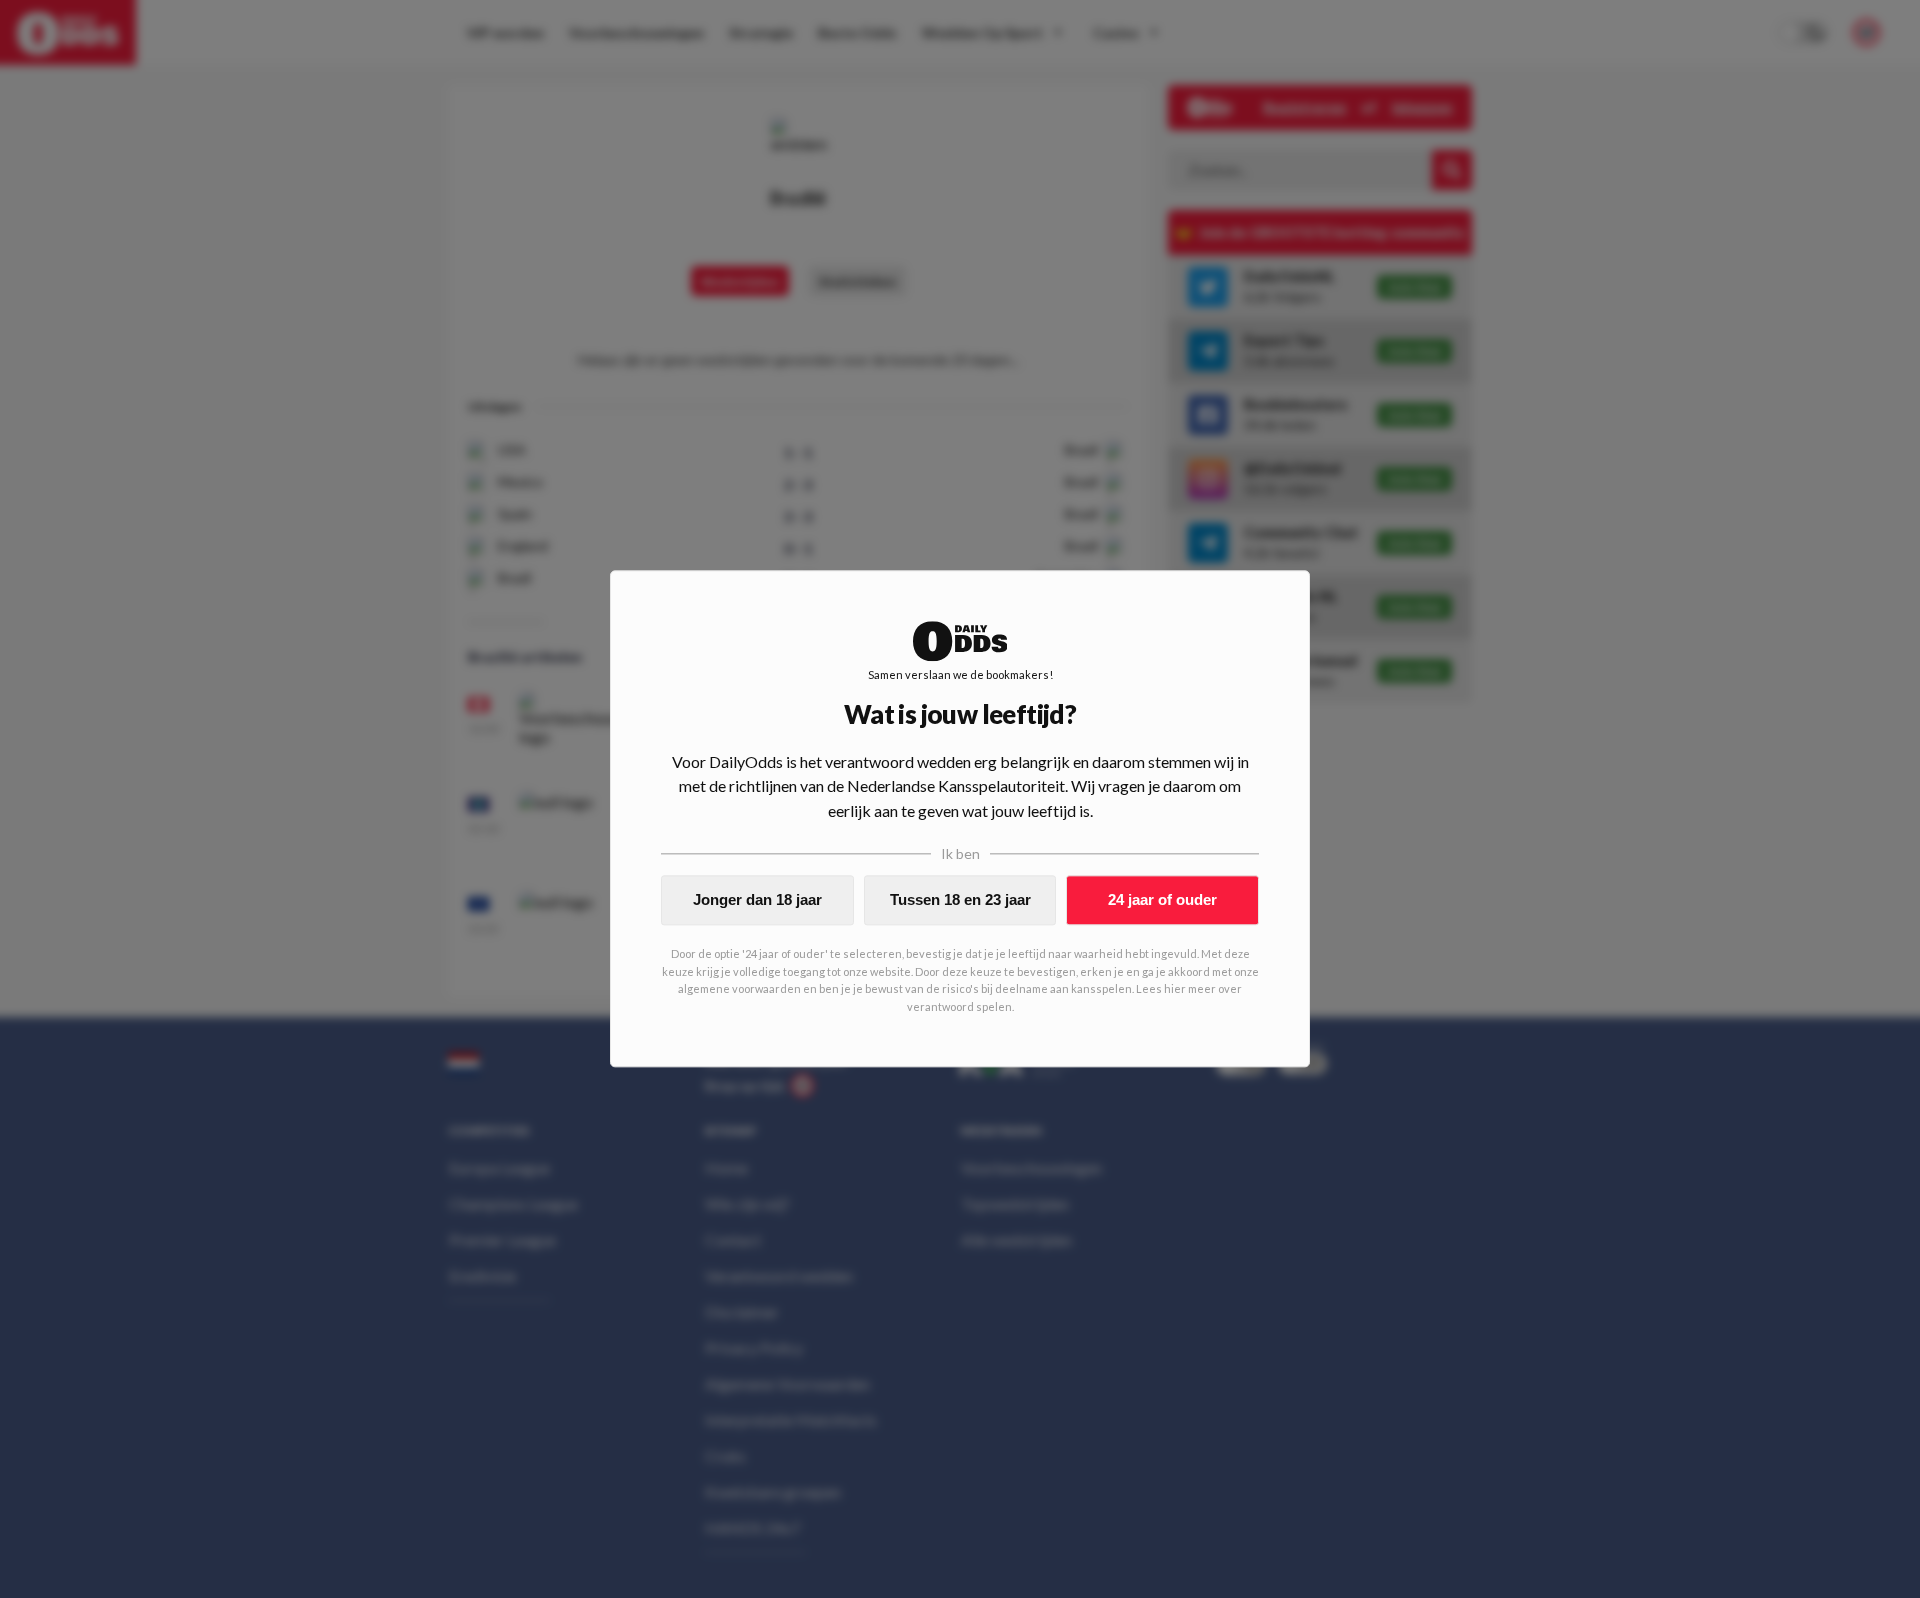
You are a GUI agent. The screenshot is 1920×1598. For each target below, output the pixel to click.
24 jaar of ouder (1162, 899)
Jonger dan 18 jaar (757, 899)
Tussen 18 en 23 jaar (960, 899)
